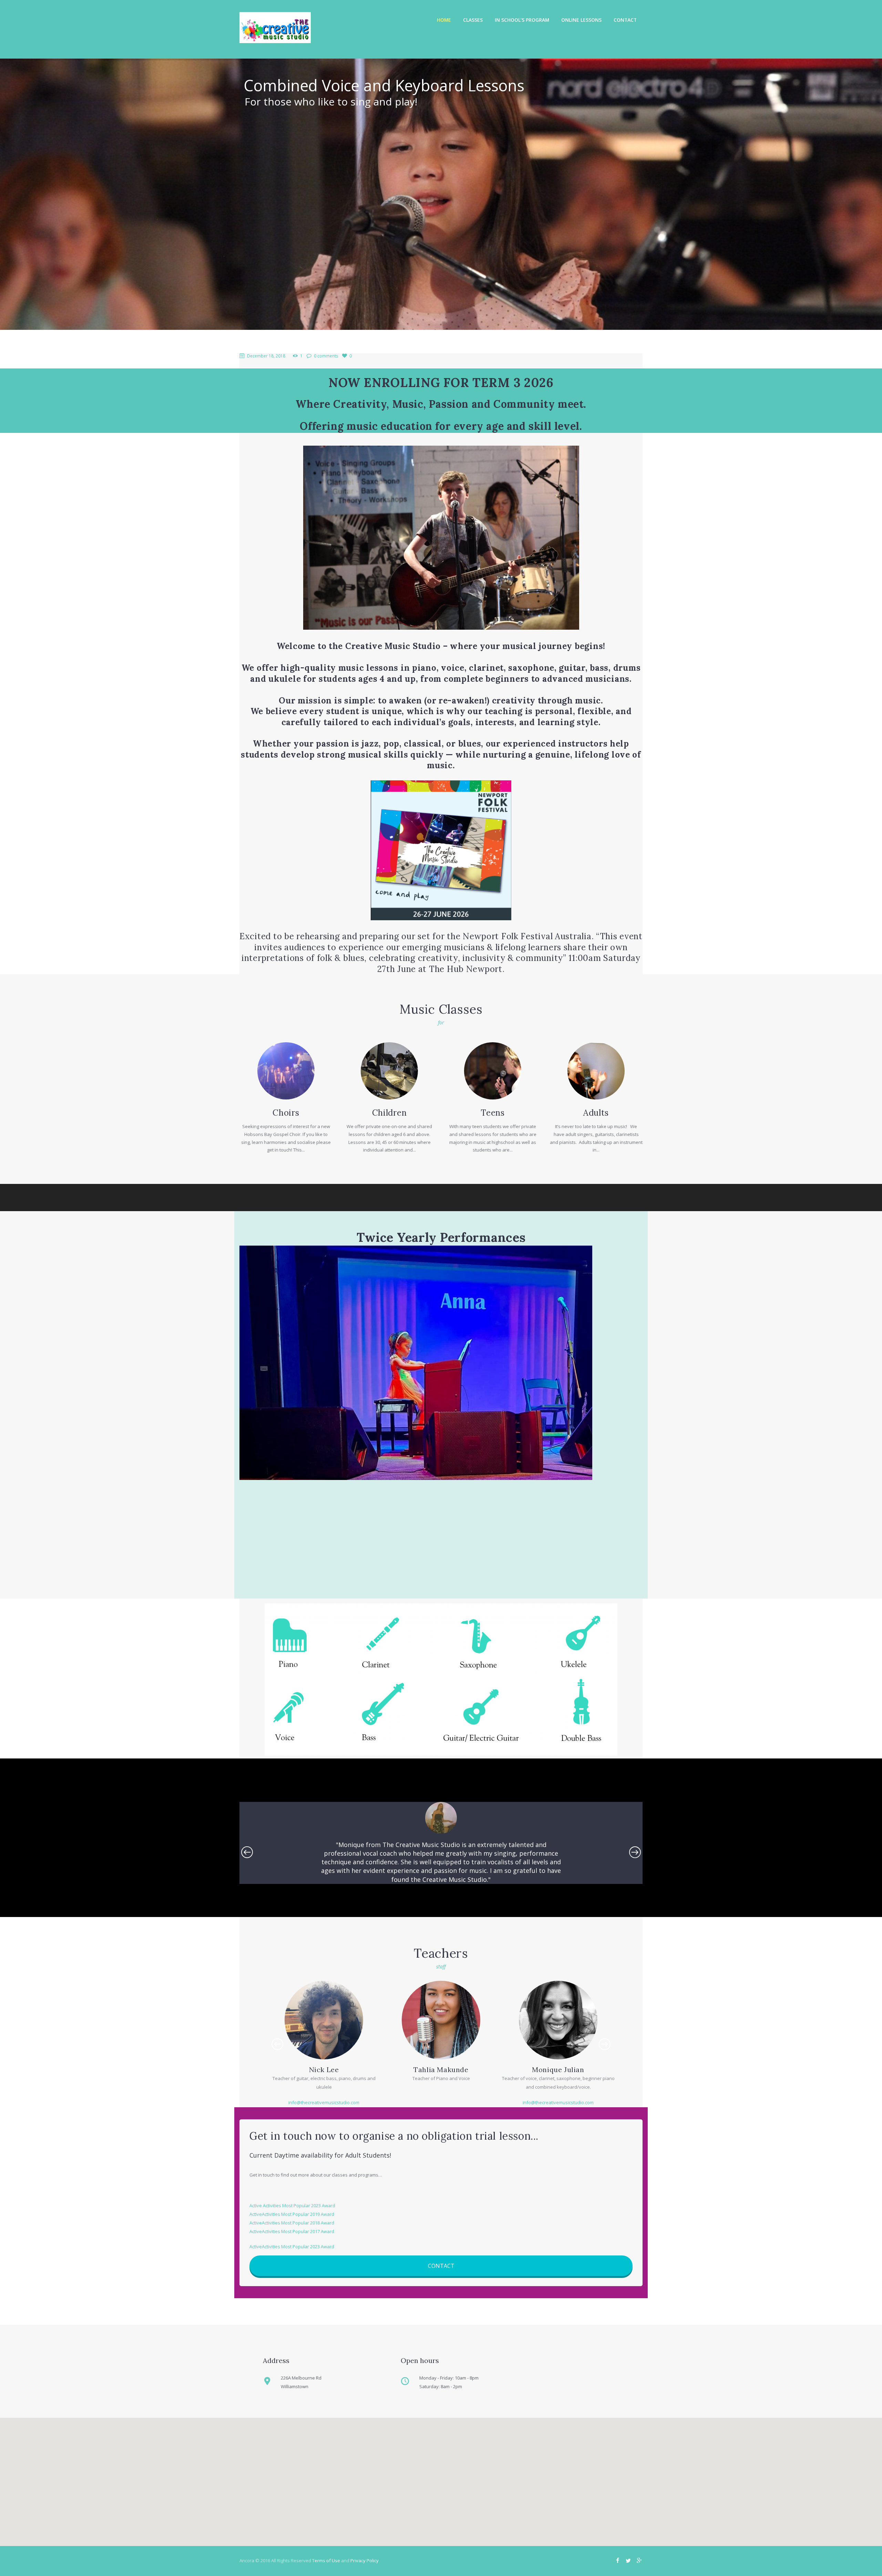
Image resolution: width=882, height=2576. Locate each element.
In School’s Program (522, 20)
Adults (596, 1113)
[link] (527, 936)
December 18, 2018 (266, 356)
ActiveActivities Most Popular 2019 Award (292, 2214)
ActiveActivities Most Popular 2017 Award (292, 2231)
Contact (625, 20)
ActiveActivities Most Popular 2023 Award (292, 2247)
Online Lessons (581, 20)
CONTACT (441, 2266)
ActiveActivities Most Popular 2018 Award (292, 2223)
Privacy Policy (365, 2560)
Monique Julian (441, 2070)
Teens (493, 1113)
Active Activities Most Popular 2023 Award (292, 2205)
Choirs (286, 1113)
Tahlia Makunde (324, 2070)
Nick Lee (558, 2070)
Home (444, 20)
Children (389, 1113)
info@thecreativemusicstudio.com (441, 2102)
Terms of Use (326, 2560)
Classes (473, 20)
